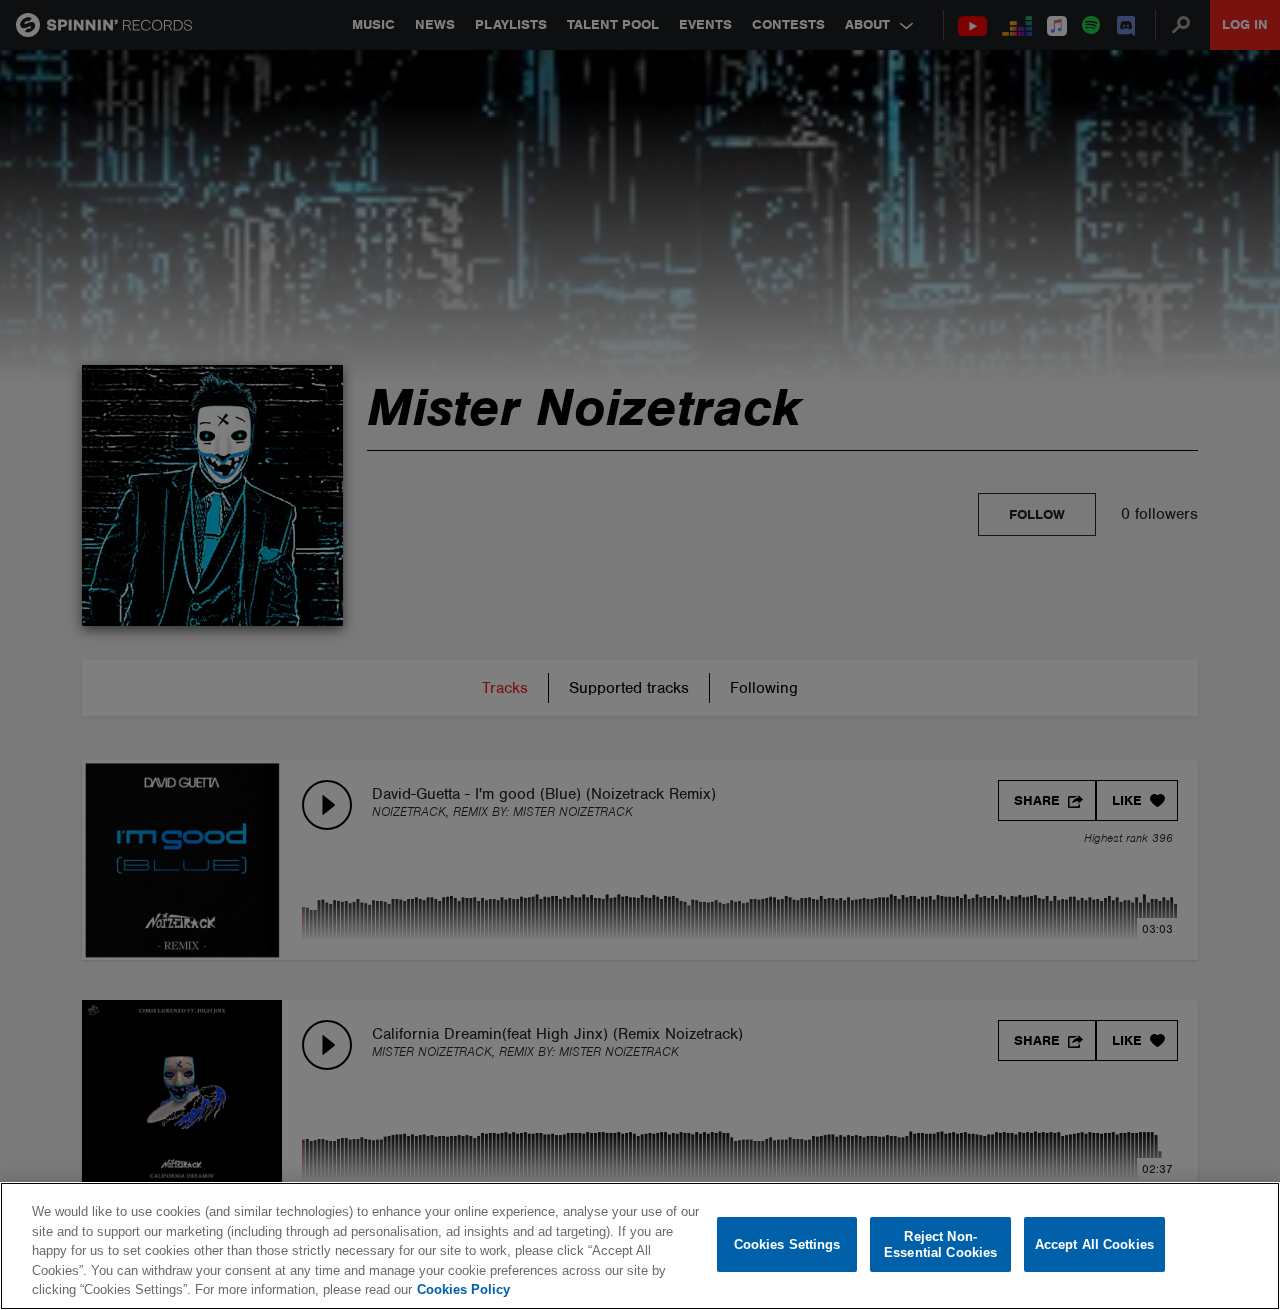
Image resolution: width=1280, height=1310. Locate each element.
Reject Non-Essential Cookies (940, 1244)
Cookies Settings (787, 1244)
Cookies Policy (463, 1289)
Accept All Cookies (1094, 1244)
